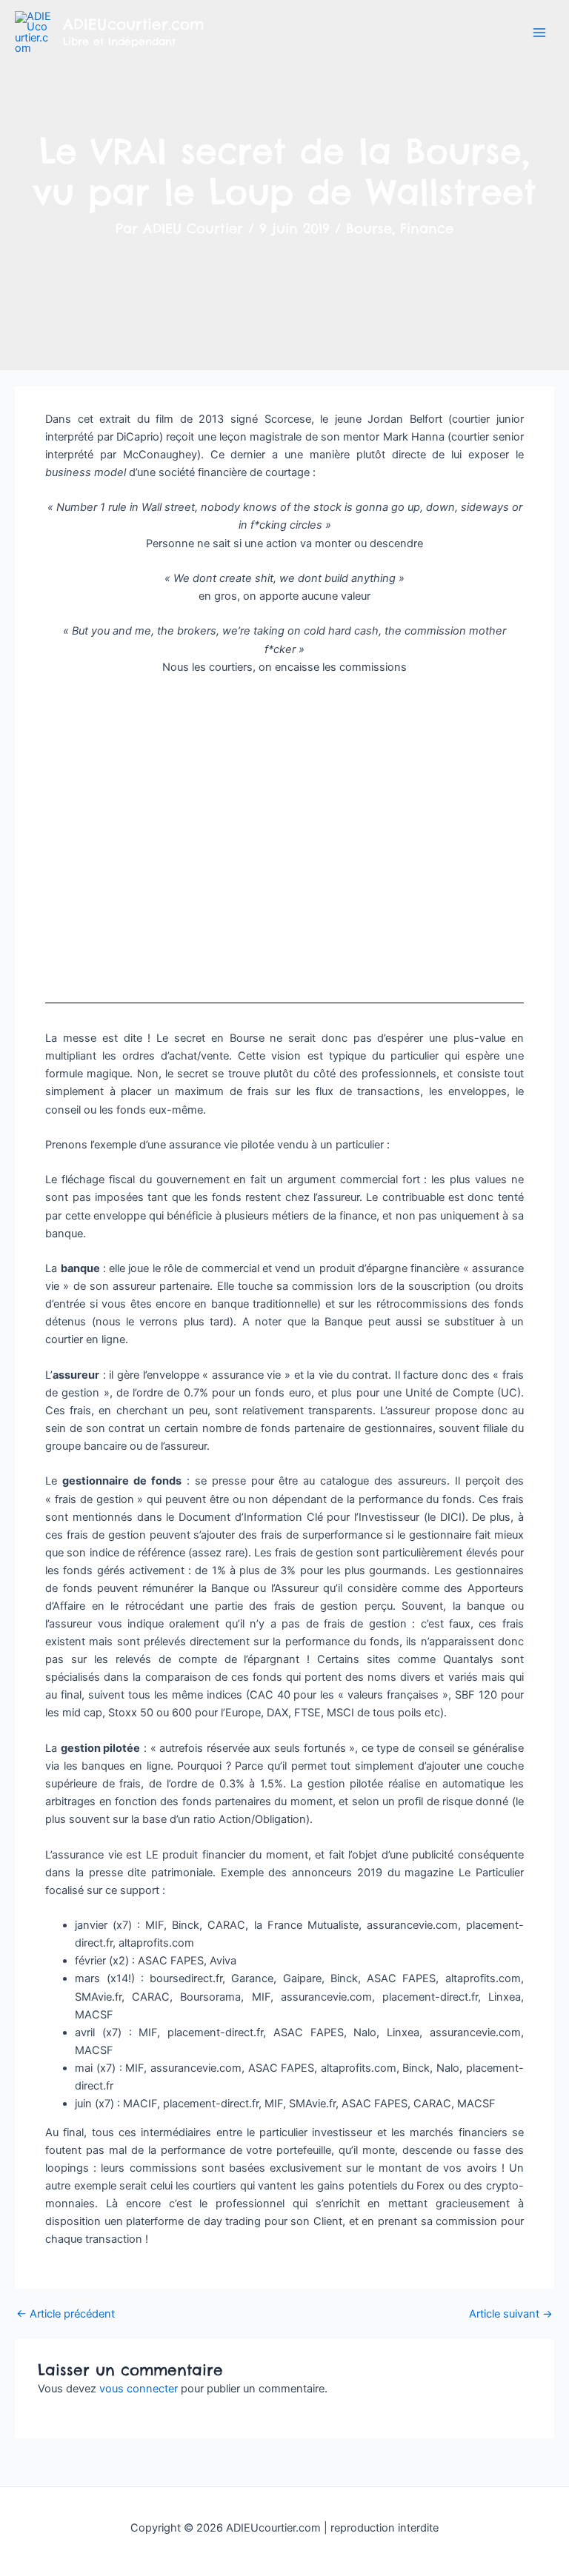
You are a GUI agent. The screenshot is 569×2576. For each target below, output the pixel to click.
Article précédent (66, 2314)
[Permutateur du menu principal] (539, 33)
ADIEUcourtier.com (133, 24)
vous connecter (139, 2389)
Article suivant (511, 2314)
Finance (427, 228)
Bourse (369, 228)
